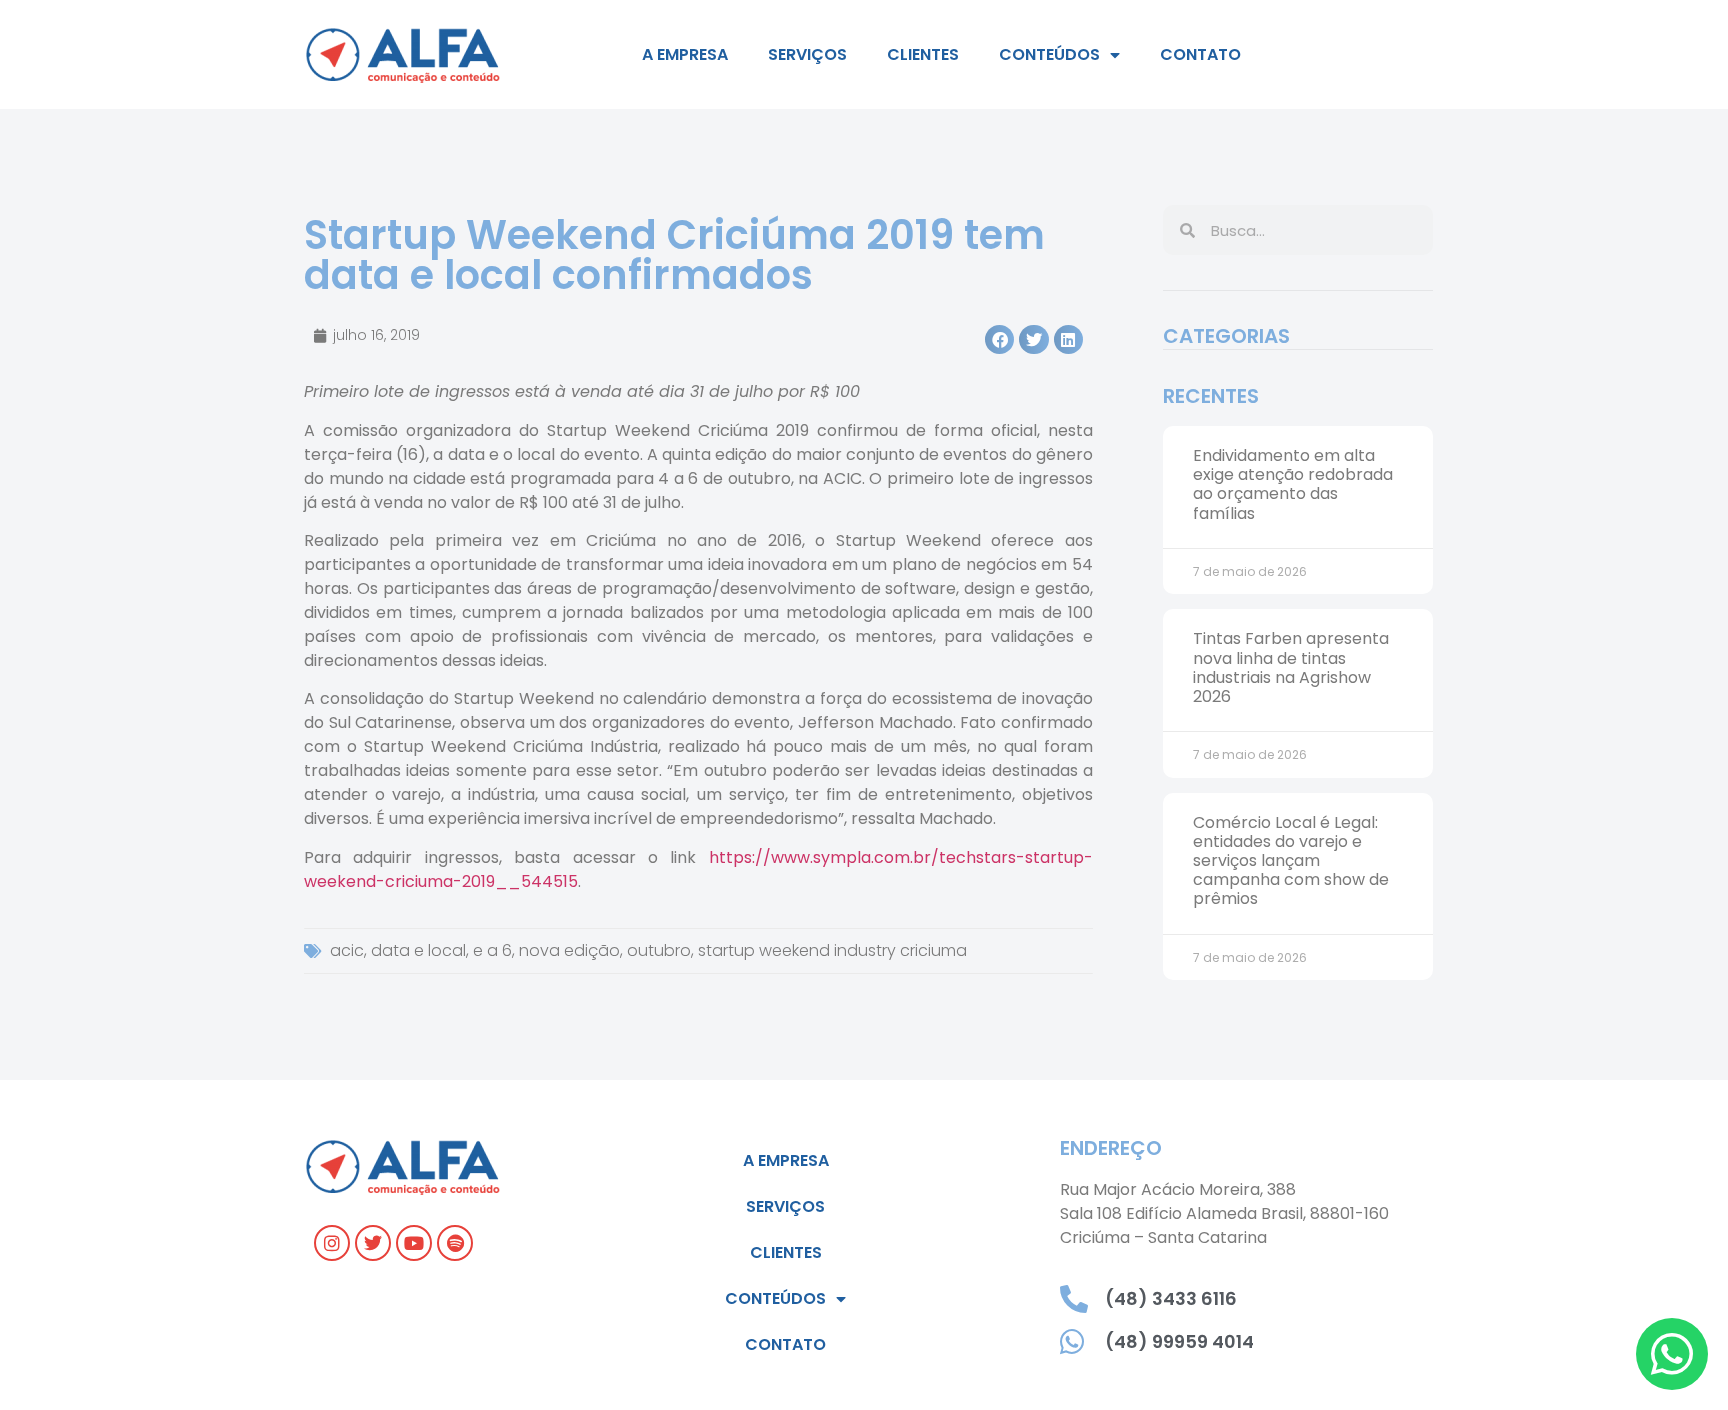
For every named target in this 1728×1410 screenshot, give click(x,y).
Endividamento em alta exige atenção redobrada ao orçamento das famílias (1293, 484)
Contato (1200, 54)
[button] (999, 339)
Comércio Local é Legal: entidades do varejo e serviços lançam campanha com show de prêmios (1291, 861)
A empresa (685, 54)
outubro (659, 950)
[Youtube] (414, 1243)
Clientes (923, 54)
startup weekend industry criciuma (832, 950)
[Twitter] (373, 1243)
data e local (418, 950)
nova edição (569, 950)
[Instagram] (332, 1243)
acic (347, 950)
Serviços (807, 54)
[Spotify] (455, 1243)
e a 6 (492, 950)
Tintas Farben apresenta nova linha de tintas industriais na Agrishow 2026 (1291, 667)
